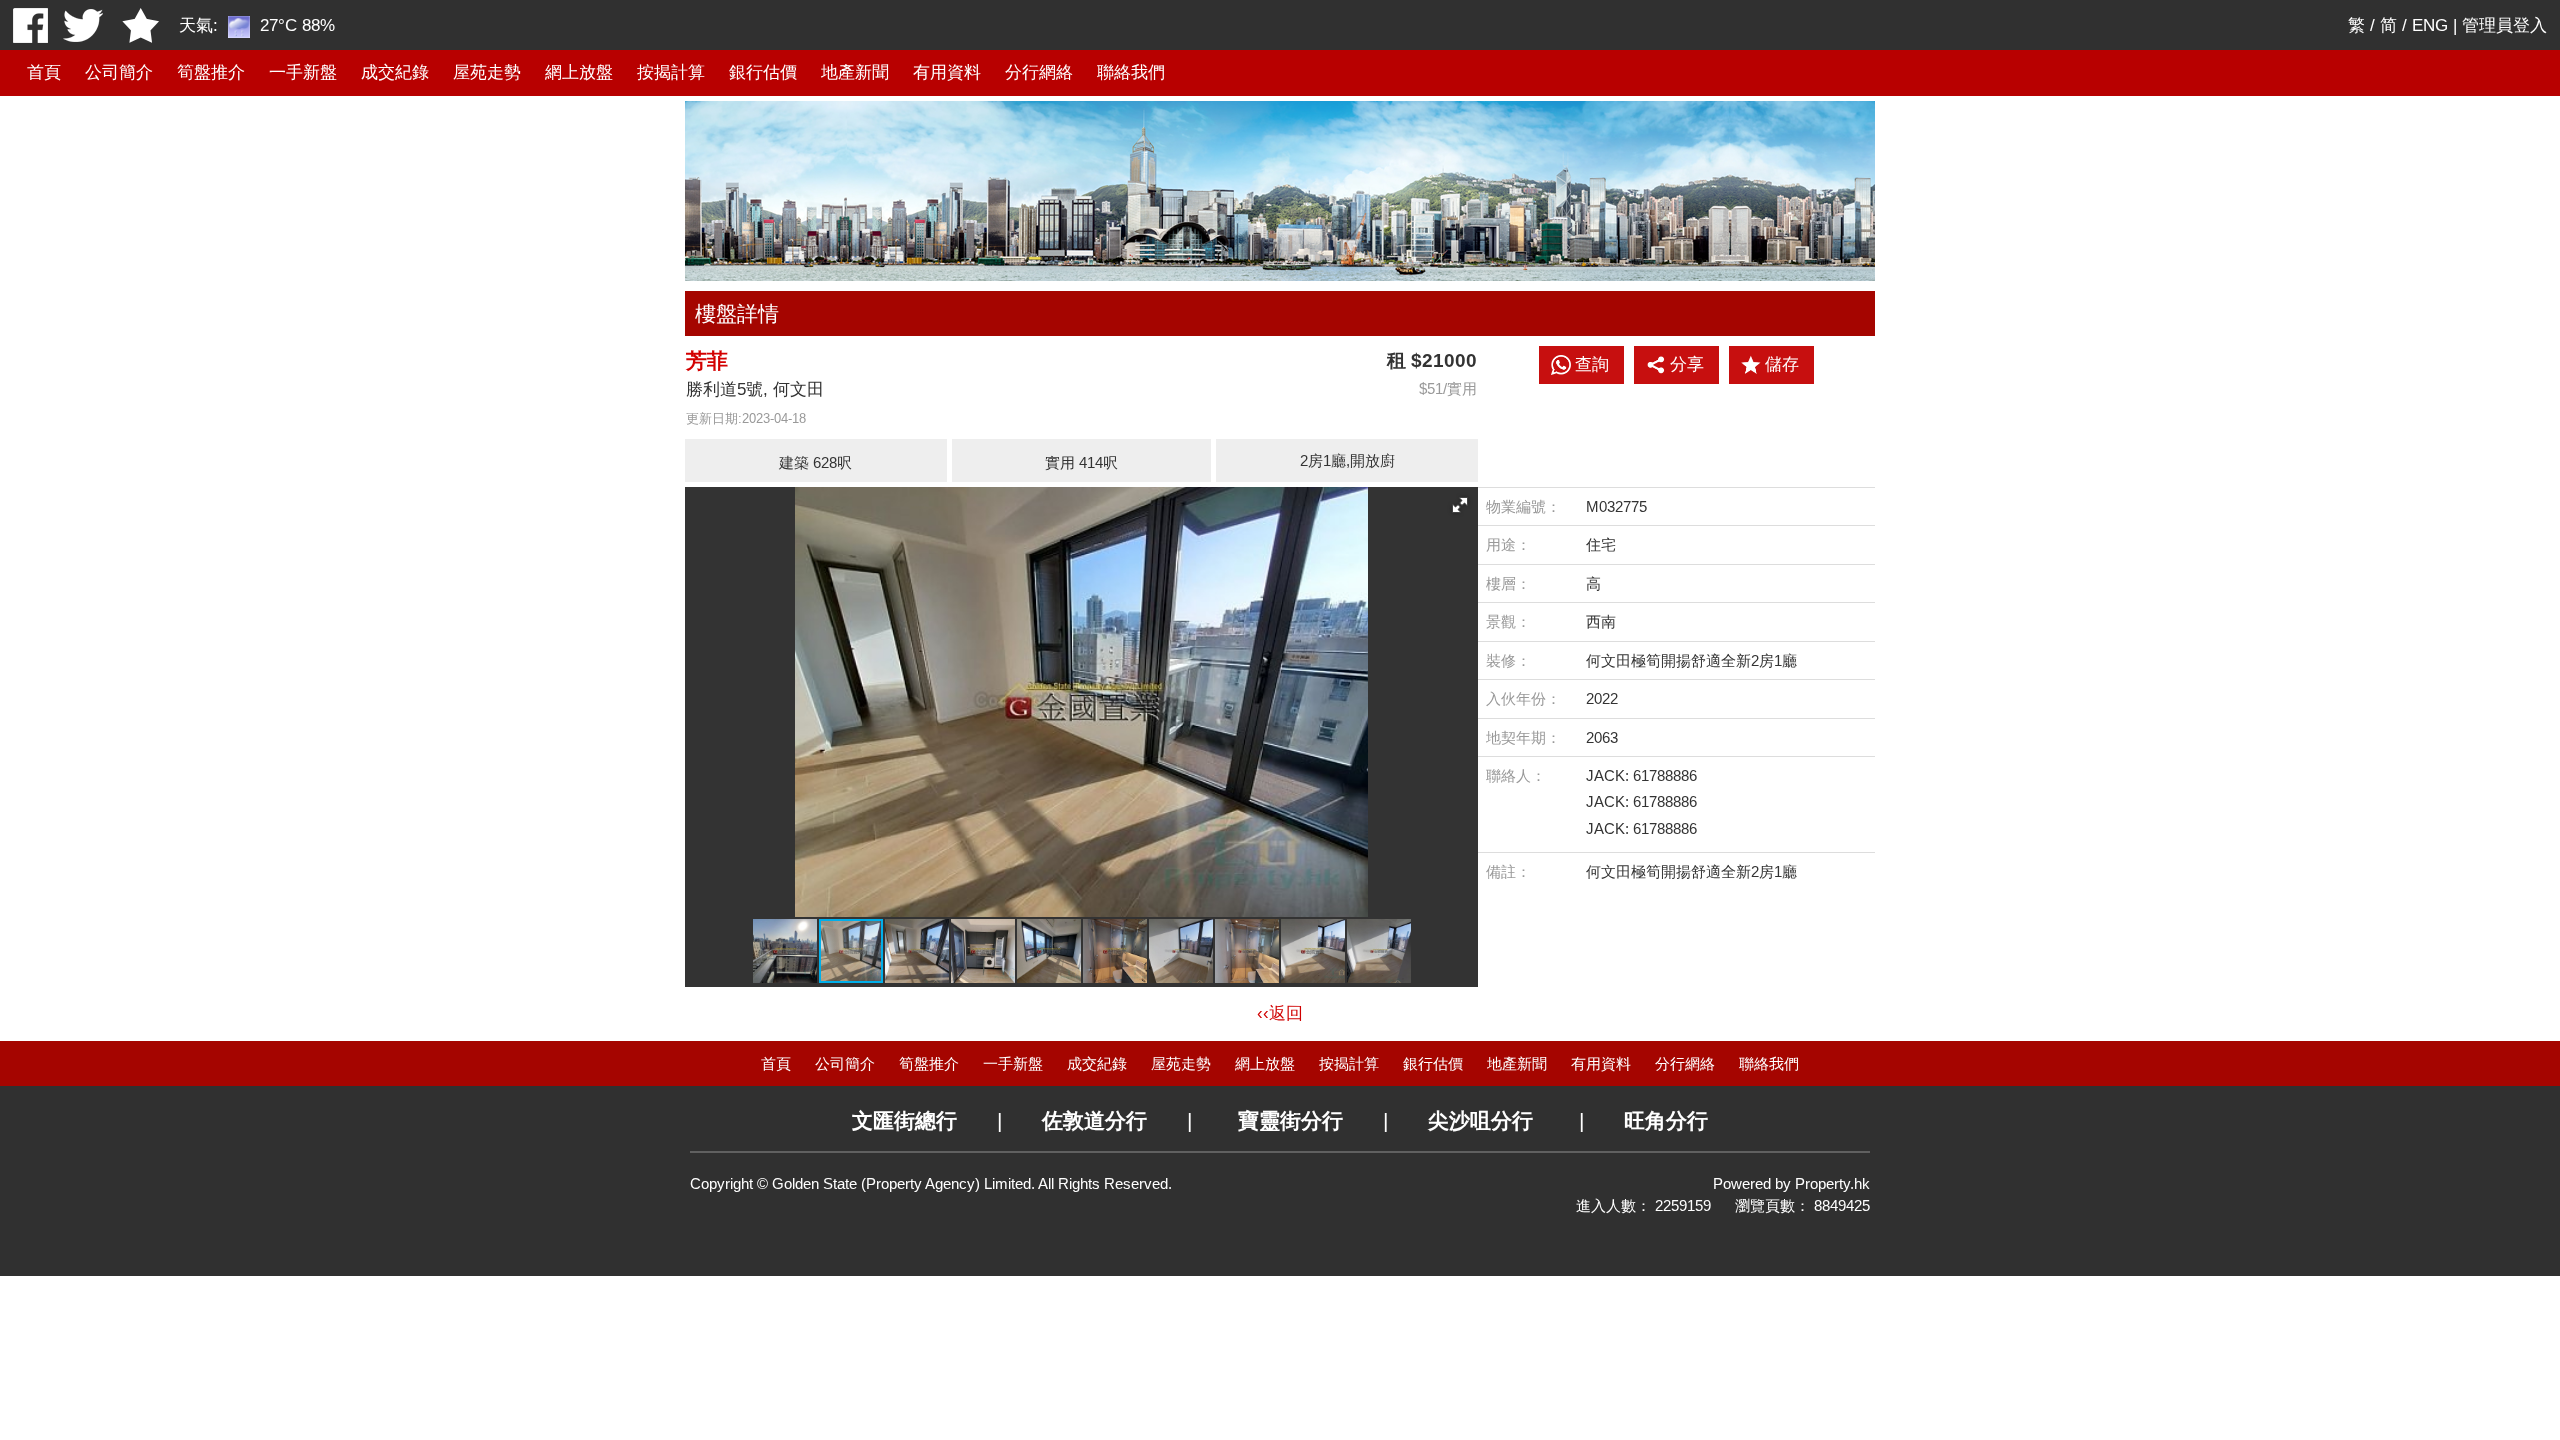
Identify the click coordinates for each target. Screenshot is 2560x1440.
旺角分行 (1666, 1120)
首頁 (44, 72)
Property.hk (1832, 1183)
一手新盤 (303, 72)
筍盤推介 (211, 72)
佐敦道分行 (1094, 1120)
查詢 (1592, 364)
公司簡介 (119, 72)
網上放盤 (579, 72)
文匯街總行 (904, 1120)
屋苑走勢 (487, 72)
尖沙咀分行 (1480, 1120)
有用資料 (947, 72)
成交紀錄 (395, 72)
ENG (2430, 25)
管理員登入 (2504, 25)
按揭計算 (671, 72)
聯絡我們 (1131, 72)
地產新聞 (855, 72)
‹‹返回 (1280, 1013)
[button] (1460, 505)
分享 (1687, 364)
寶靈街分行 (1290, 1120)
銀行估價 (763, 72)
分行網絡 (1039, 72)
